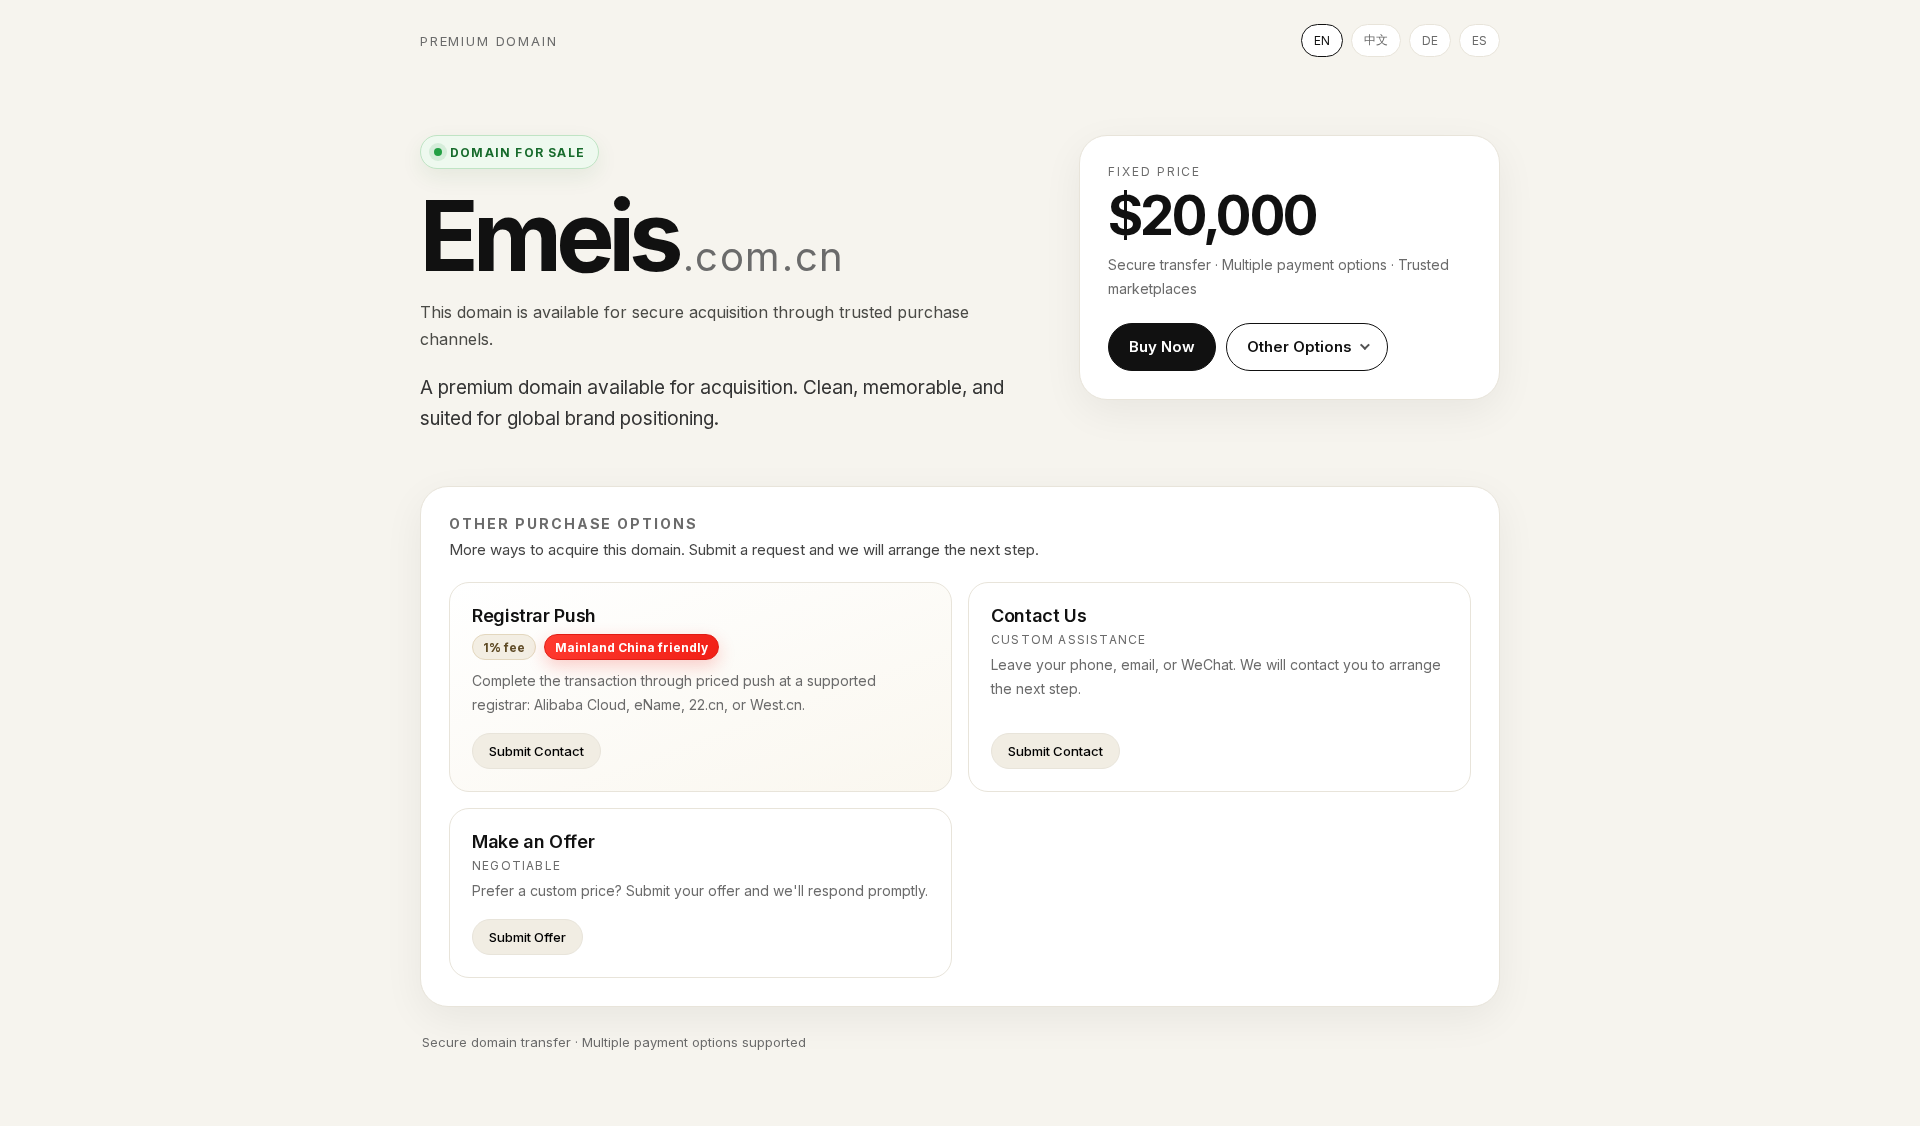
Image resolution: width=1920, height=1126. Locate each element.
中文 (1376, 39)
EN (1322, 40)
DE (1430, 40)
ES (1479, 40)
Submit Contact (536, 751)
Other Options (1299, 346)
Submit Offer (527, 937)
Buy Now (1162, 346)
